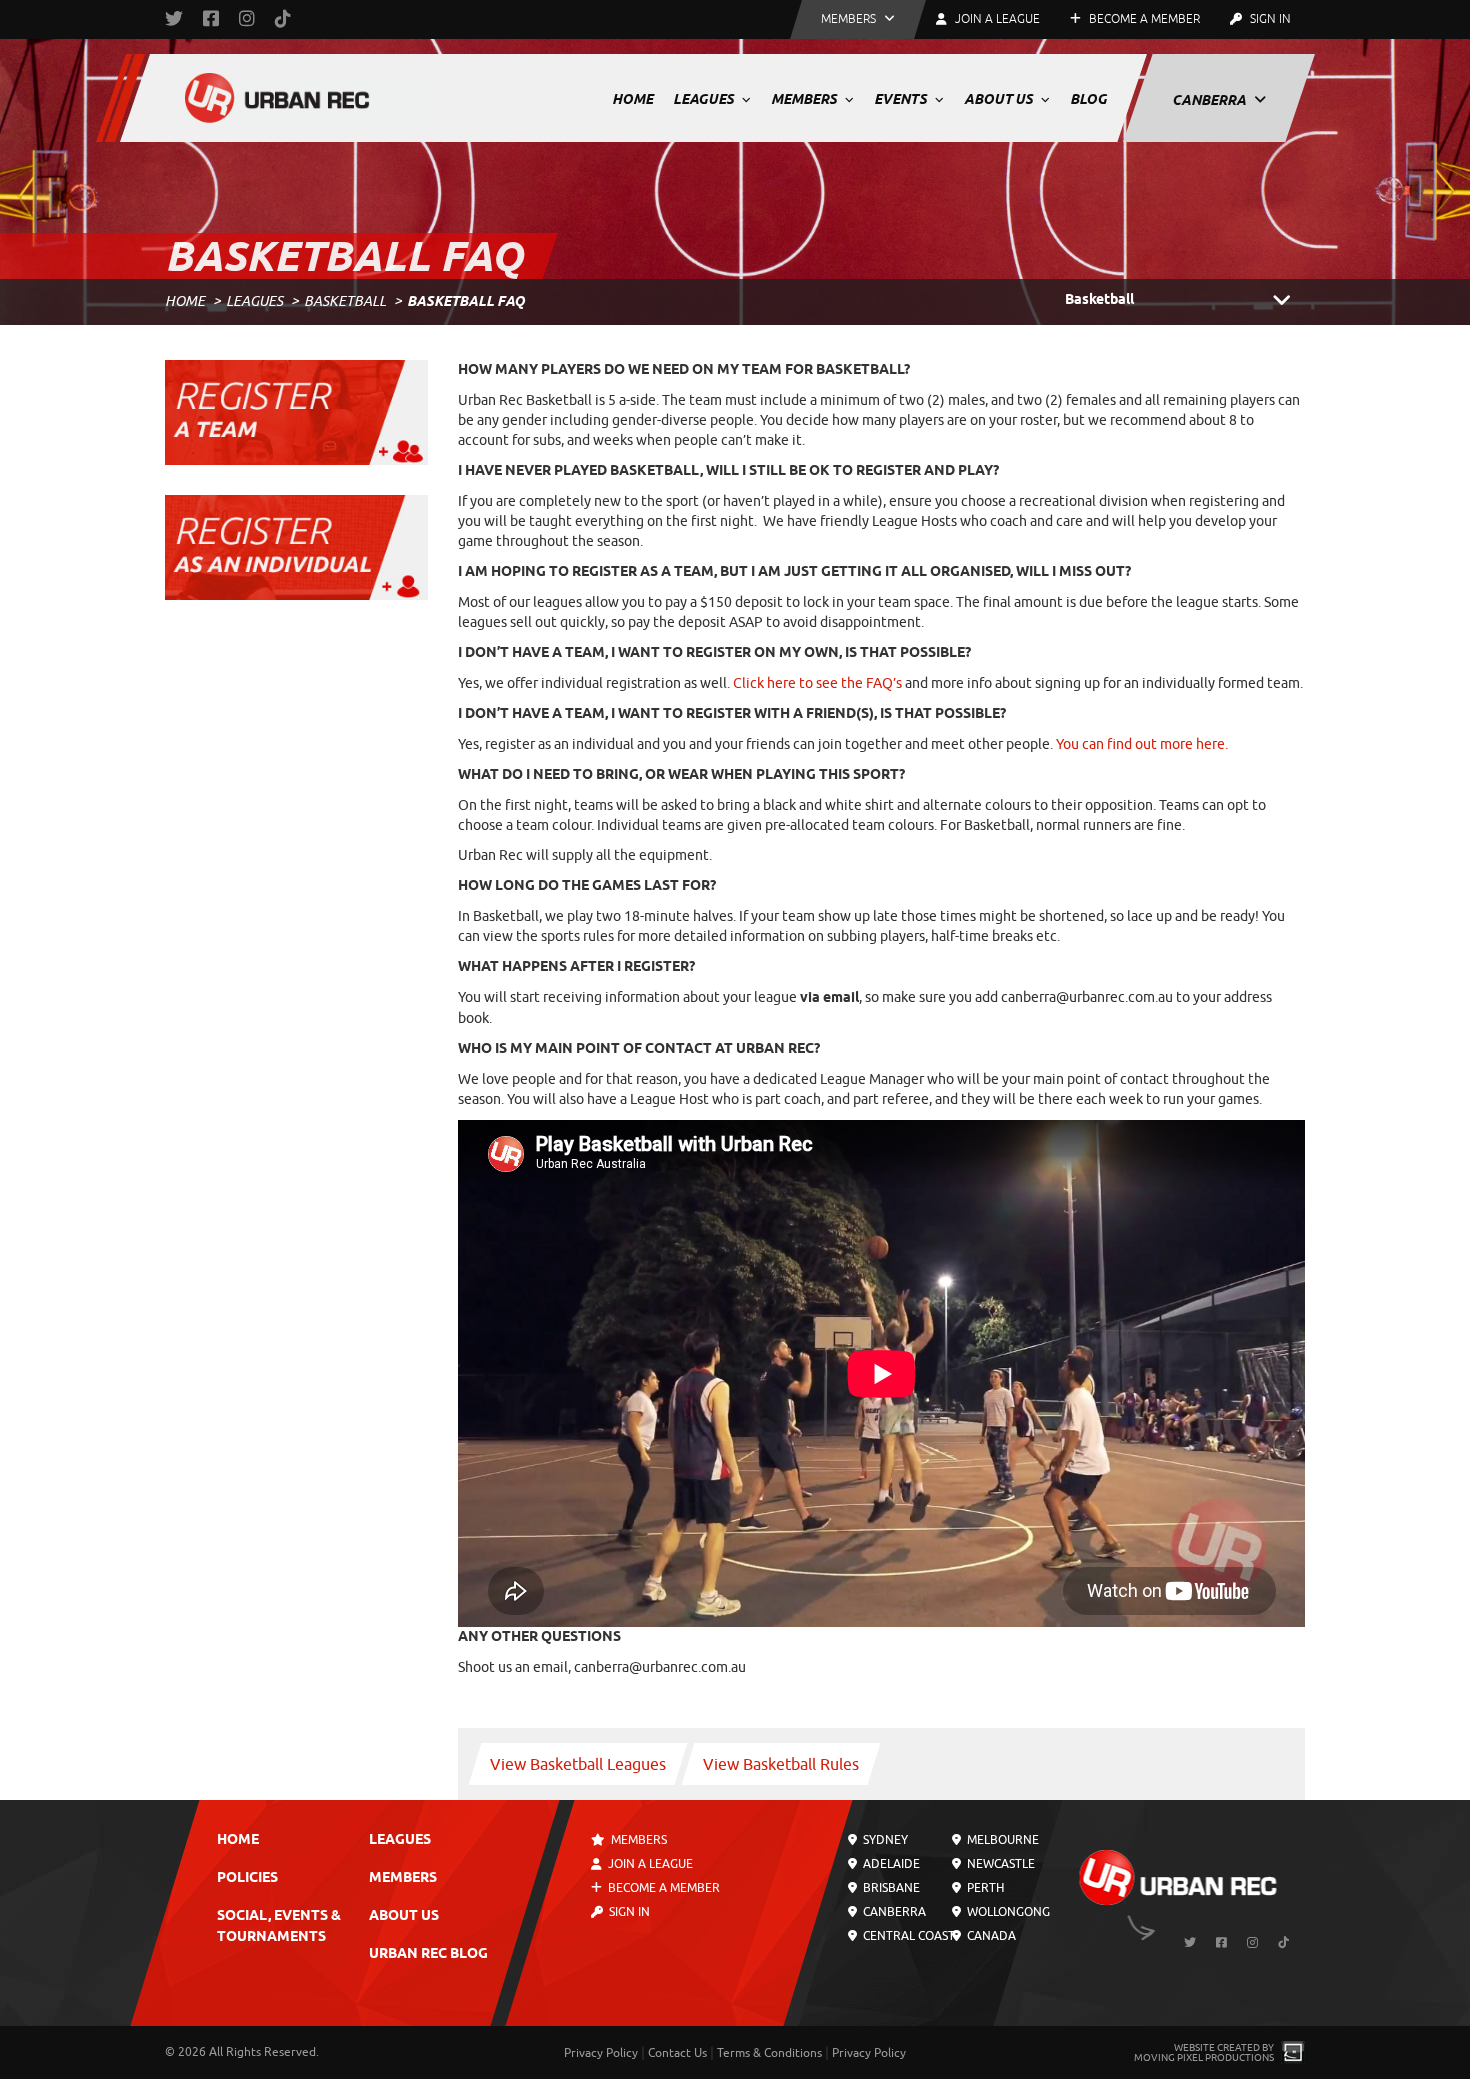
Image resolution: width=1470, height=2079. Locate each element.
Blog (1088, 99)
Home (632, 99)
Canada (989, 1936)
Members (805, 99)
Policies (247, 1878)
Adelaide (890, 1864)
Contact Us (677, 2053)
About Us (1000, 99)
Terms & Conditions (769, 2053)
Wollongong (1006, 1912)
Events (902, 99)
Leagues (705, 99)
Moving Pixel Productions (1204, 2057)
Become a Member (1143, 19)
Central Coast (907, 1936)
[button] (858, 19)
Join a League (649, 1864)
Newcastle (998, 1864)
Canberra (1210, 100)
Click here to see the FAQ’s (817, 683)
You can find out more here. (1142, 744)
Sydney (884, 1840)
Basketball (345, 301)
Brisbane (890, 1888)
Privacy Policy (601, 2053)
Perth (983, 1888)
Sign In (1269, 19)
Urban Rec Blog (428, 1954)
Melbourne (1000, 1840)
